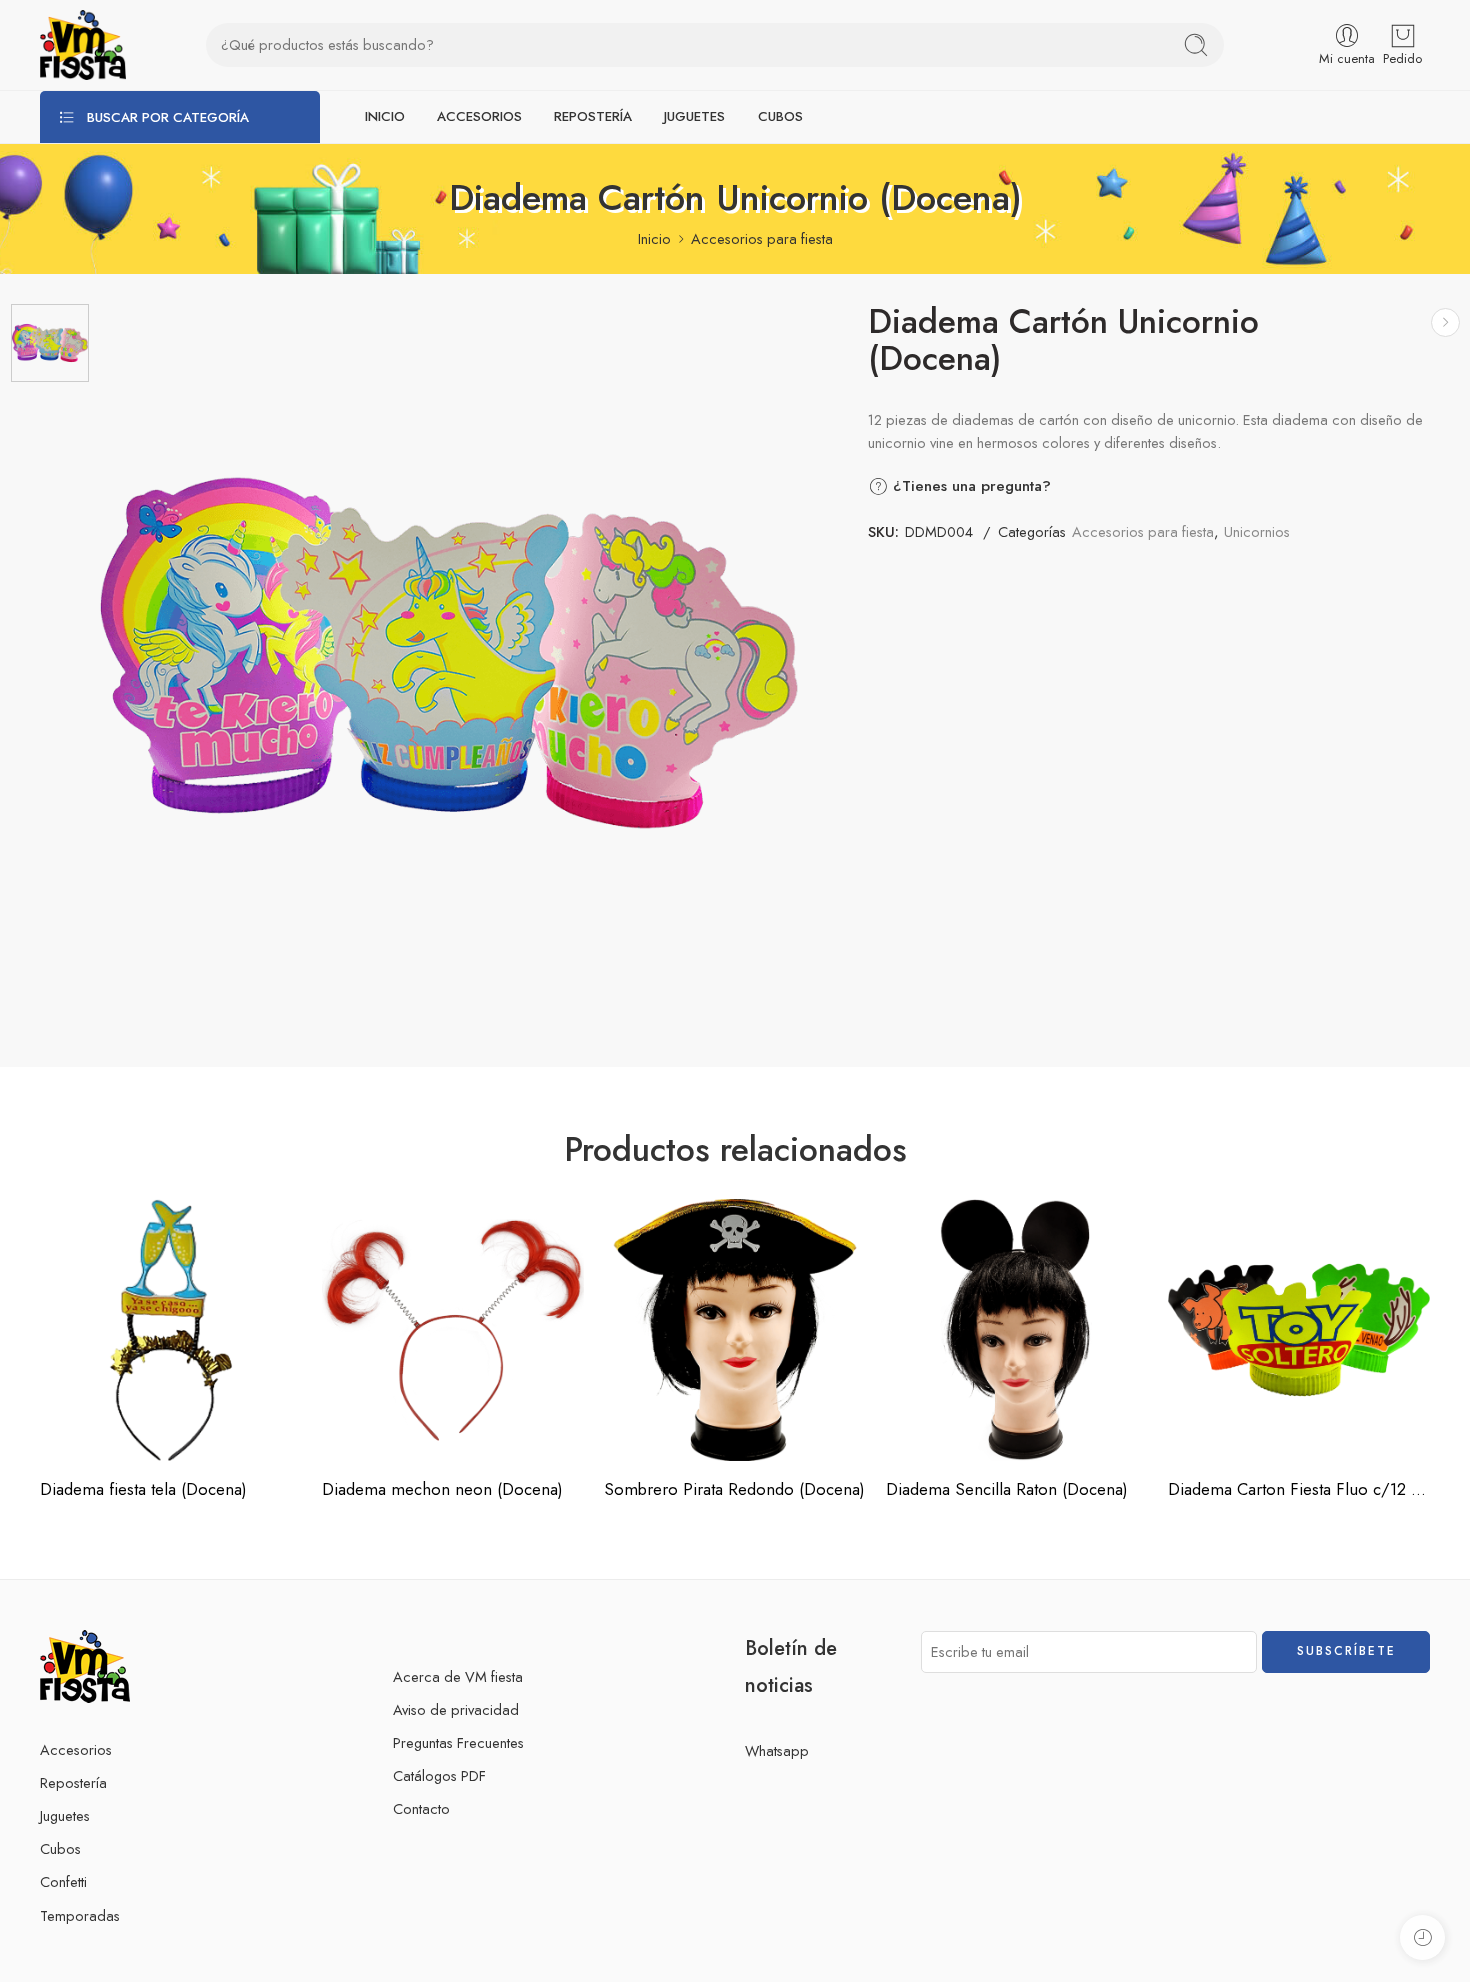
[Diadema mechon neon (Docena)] (453, 1330)
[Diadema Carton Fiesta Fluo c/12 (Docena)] (1299, 1330)
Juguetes (65, 1815)
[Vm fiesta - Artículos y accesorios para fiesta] (83, 45)
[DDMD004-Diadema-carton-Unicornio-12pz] (50, 343)
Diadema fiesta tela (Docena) (143, 1489)
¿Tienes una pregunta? (969, 486)
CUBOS (780, 116)
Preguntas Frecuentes (458, 1742)
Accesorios (76, 1749)
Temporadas (80, 1915)
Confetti (63, 1881)
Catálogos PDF (439, 1775)
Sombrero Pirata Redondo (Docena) (734, 1489)
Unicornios (1257, 531)
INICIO (385, 116)
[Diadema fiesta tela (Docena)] (171, 1330)
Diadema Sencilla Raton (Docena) (1007, 1489)
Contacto (421, 1808)
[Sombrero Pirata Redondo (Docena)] (1445, 322)
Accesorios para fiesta (762, 238)
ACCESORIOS (479, 116)
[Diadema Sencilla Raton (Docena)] (1017, 1330)
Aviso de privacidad (456, 1709)
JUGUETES (694, 116)
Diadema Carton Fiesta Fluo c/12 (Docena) (1299, 1489)
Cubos (60, 1848)
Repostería (73, 1782)
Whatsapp (777, 1750)
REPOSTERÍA (593, 116)
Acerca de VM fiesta (458, 1676)
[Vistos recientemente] (1422, 1937)
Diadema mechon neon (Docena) (442, 1489)
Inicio (654, 238)
